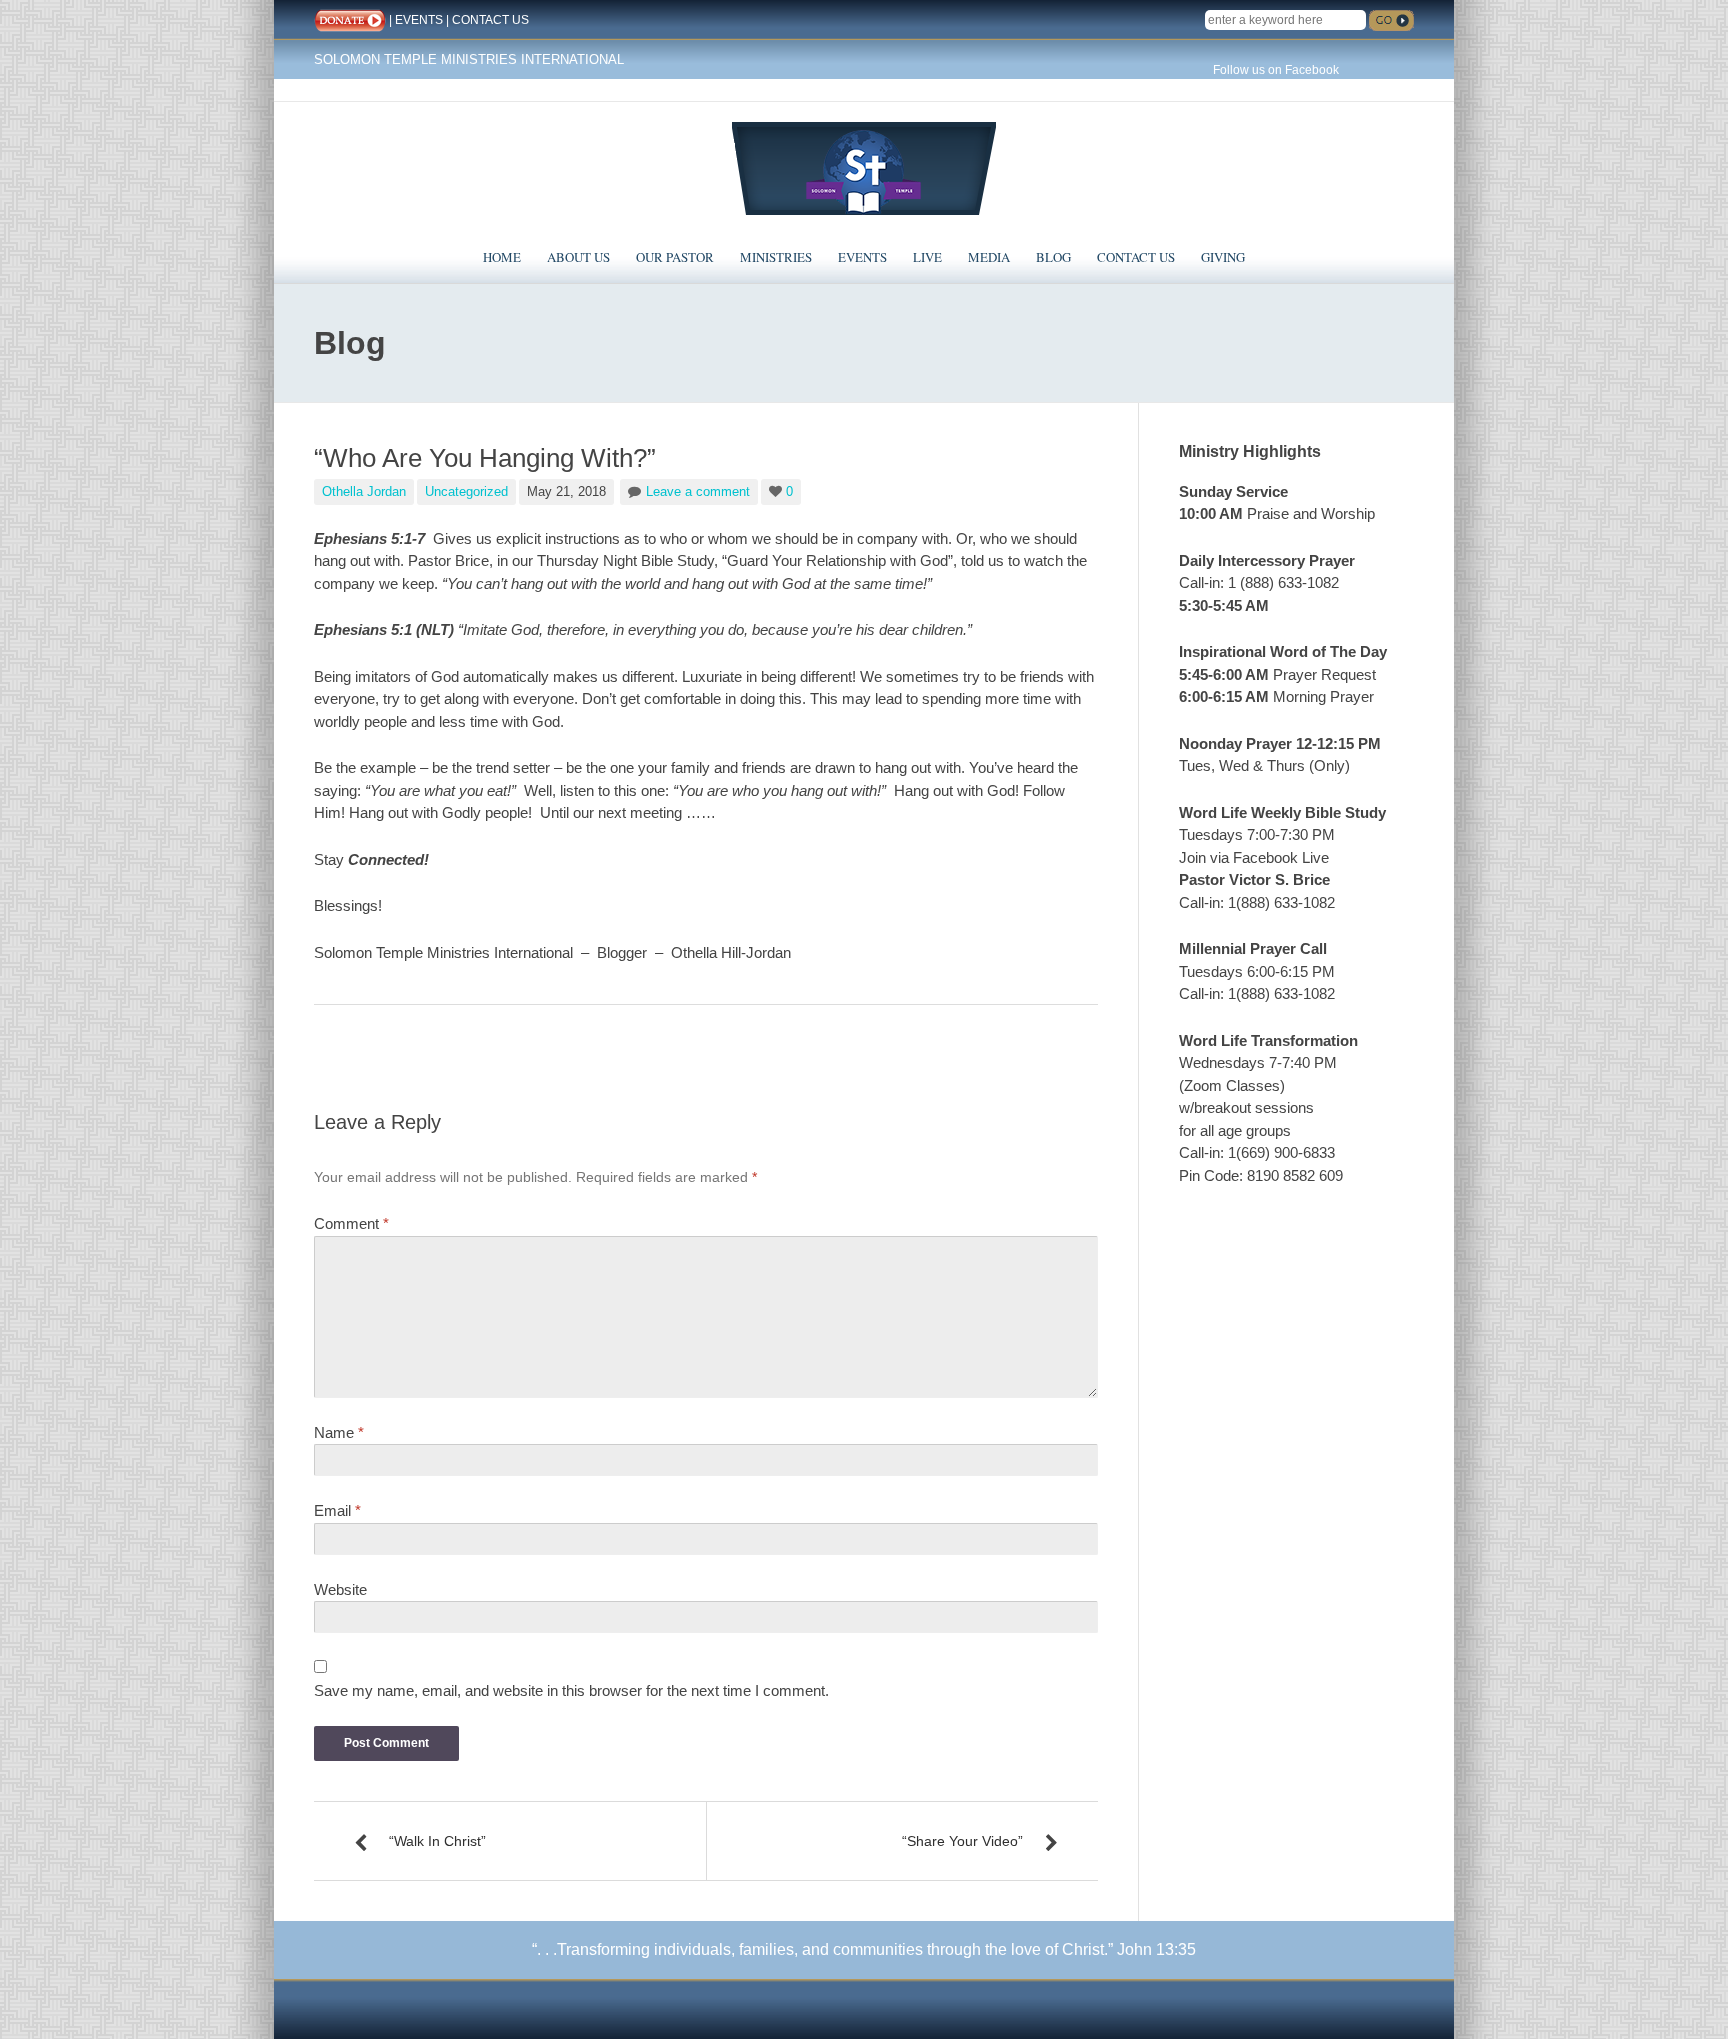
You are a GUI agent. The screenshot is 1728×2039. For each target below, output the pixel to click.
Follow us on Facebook (1276, 70)
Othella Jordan (364, 491)
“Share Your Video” (962, 1841)
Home (502, 257)
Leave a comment (698, 491)
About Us (578, 257)
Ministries (776, 257)
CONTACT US (490, 20)
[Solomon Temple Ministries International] (864, 166)
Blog (1053, 257)
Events (862, 257)
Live (927, 257)
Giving (1223, 257)
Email (337, 1510)
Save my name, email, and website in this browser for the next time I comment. (571, 1690)
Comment (351, 1223)
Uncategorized (466, 491)
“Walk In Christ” (437, 1841)
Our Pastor (675, 257)
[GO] (1391, 20)
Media (989, 257)
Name (339, 1432)
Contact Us (1136, 257)
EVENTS (419, 20)
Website (340, 1589)
